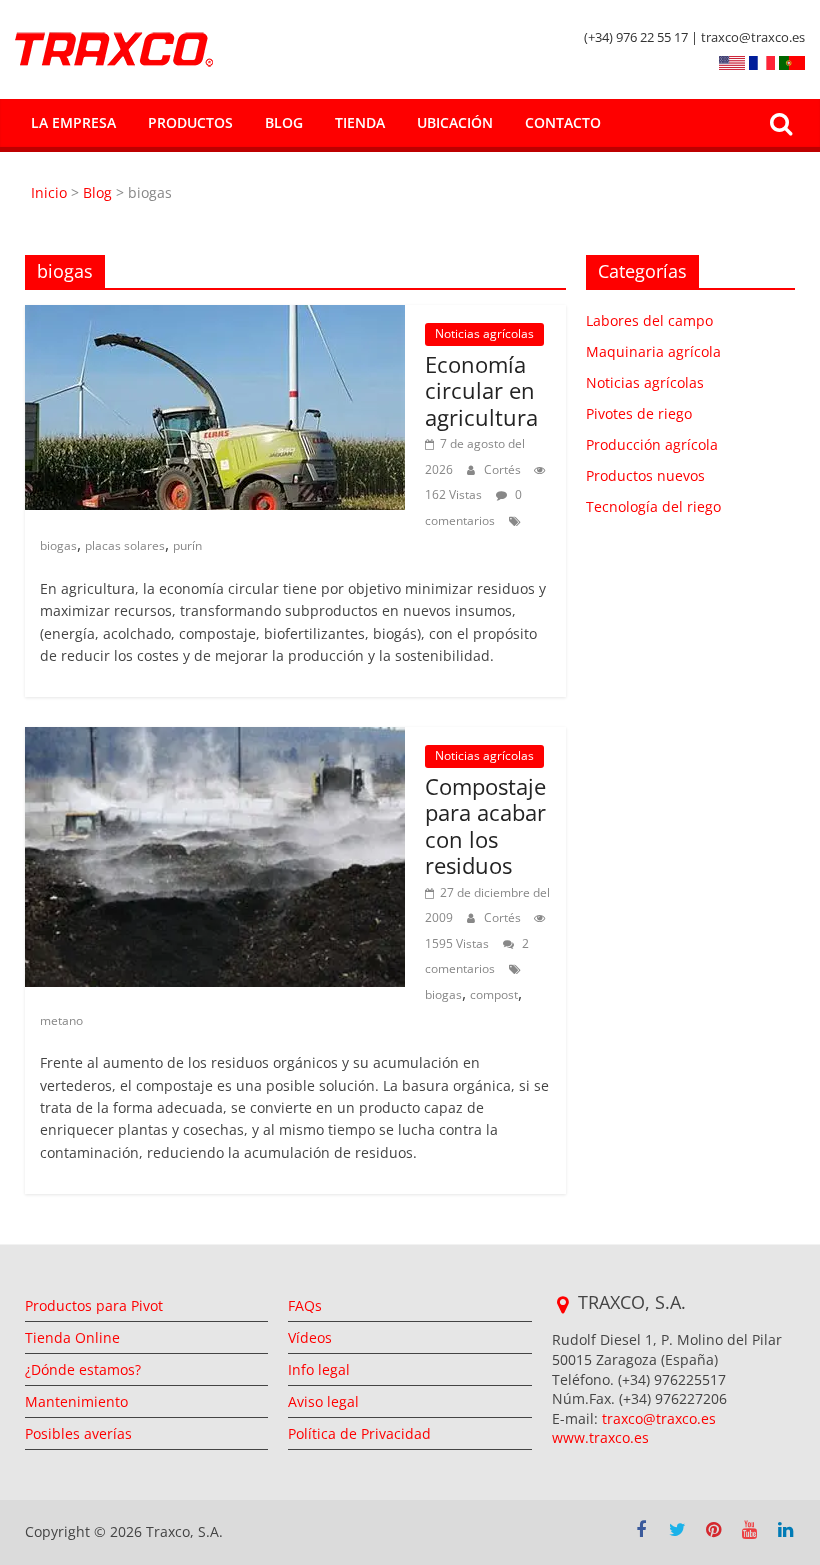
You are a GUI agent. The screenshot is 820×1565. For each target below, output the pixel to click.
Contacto (563, 122)
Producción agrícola (652, 444)
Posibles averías (78, 1433)
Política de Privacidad (359, 1433)
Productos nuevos (645, 475)
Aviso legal (323, 1401)
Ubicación (455, 122)
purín (187, 545)
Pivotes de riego (639, 413)
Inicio (51, 192)
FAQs (305, 1305)
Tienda (360, 122)
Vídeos (310, 1337)
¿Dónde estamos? (83, 1369)
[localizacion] (562, 1305)
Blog (284, 122)
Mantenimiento (76, 1401)
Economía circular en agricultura (484, 390)
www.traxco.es (600, 1437)
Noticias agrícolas (484, 333)
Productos (190, 122)
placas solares (125, 545)
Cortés (504, 469)
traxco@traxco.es (659, 1418)
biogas (58, 545)
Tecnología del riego (653, 506)
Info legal (319, 1369)
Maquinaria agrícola (653, 351)
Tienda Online (72, 1337)
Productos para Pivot (94, 1305)
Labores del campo (649, 320)
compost (494, 994)
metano (61, 1020)
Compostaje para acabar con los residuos (485, 825)
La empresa (73, 122)
